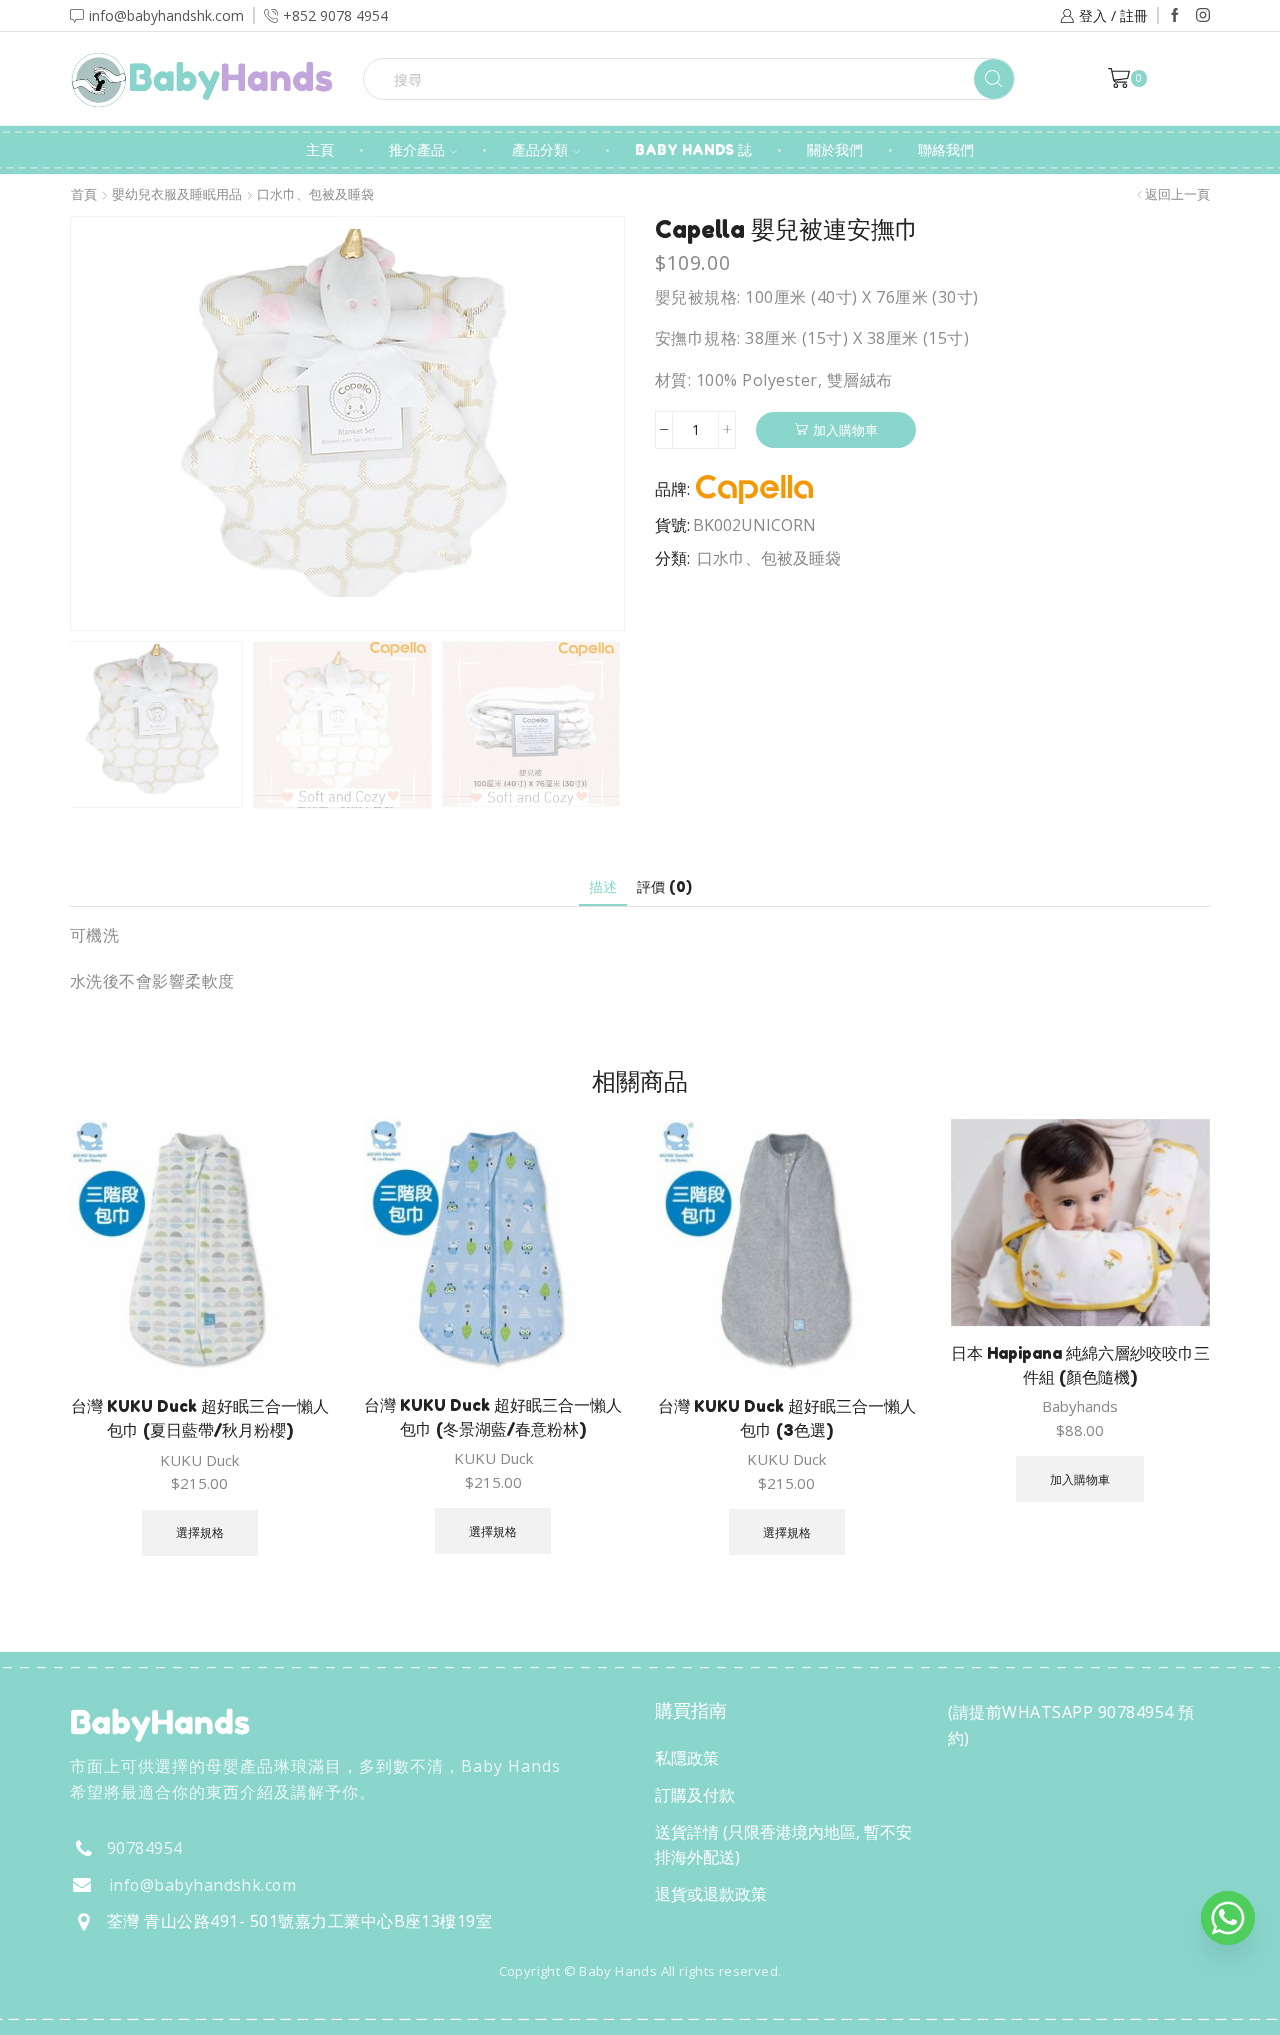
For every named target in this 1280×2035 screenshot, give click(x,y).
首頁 (84, 194)
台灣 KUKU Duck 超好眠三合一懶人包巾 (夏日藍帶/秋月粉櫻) (200, 1418)
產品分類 (540, 149)
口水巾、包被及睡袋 (315, 194)
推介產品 (417, 149)
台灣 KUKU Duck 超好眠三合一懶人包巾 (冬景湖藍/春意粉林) (493, 1417)
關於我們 (835, 149)
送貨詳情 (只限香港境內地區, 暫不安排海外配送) (783, 1845)
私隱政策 (687, 1758)
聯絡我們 (946, 149)
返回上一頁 (1177, 194)
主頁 (320, 149)
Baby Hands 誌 (693, 149)
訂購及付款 (695, 1795)
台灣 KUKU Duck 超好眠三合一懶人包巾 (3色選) (787, 1418)
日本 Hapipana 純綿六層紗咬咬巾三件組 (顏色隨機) (1080, 1365)
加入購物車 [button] (1080, 1479)
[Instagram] (1203, 16)
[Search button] (994, 79)
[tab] (603, 886)
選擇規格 (200, 1532)
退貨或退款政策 (711, 1894)
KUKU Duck (199, 1460)
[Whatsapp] (1228, 1918)
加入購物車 (845, 430)
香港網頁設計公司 (202, 2014)
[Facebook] (1175, 16)
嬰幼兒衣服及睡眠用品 (177, 194)
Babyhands (1080, 1406)
